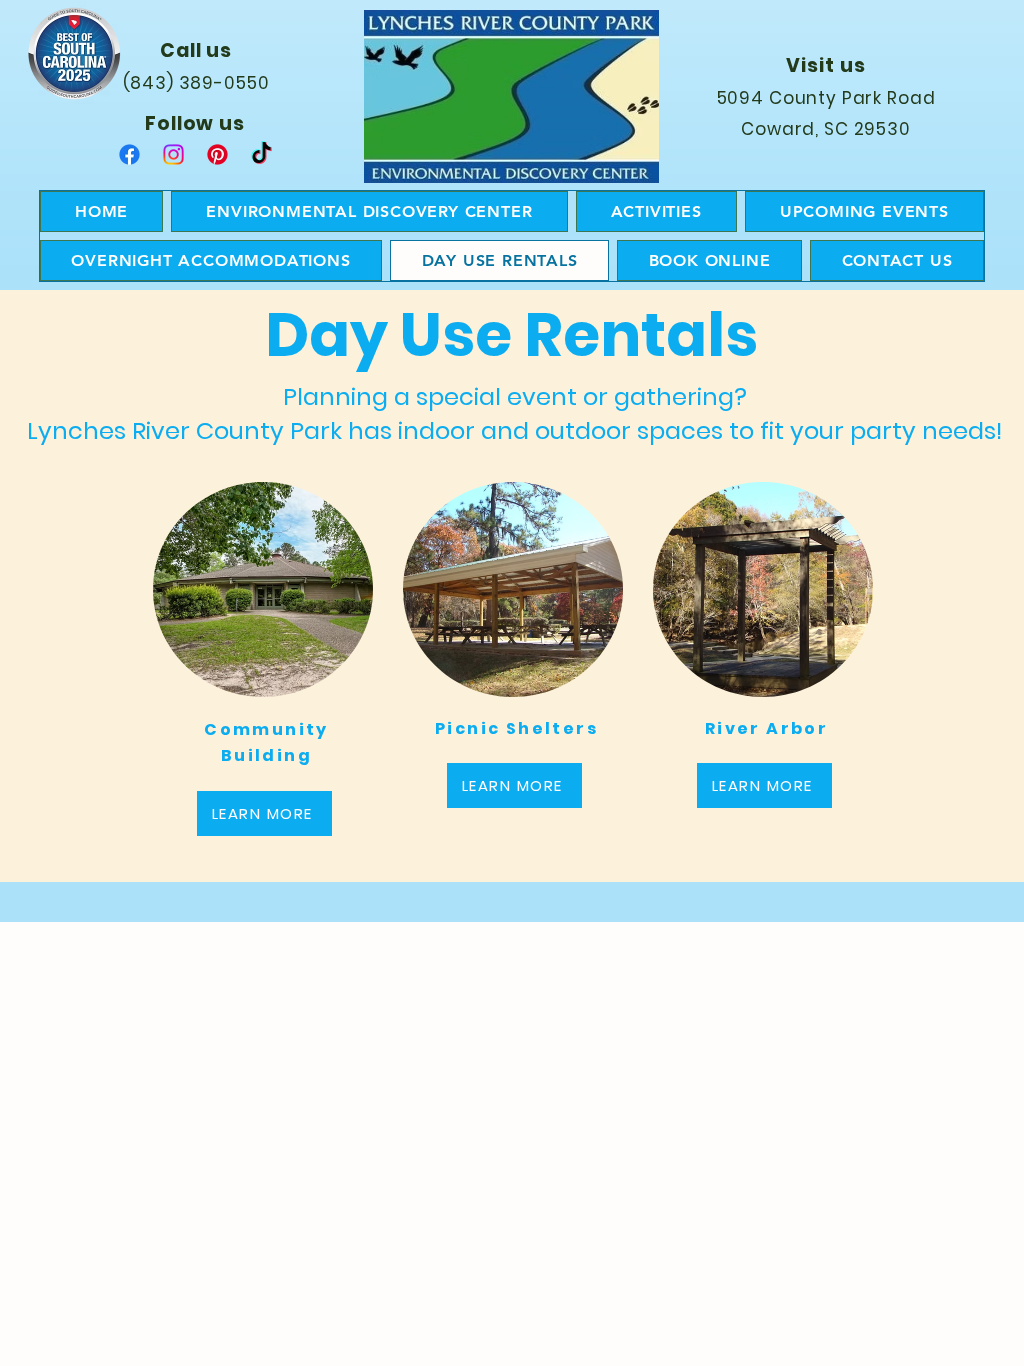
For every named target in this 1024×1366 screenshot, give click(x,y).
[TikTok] (261, 154)
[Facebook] (129, 154)
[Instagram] (173, 154)
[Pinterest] (217, 154)
